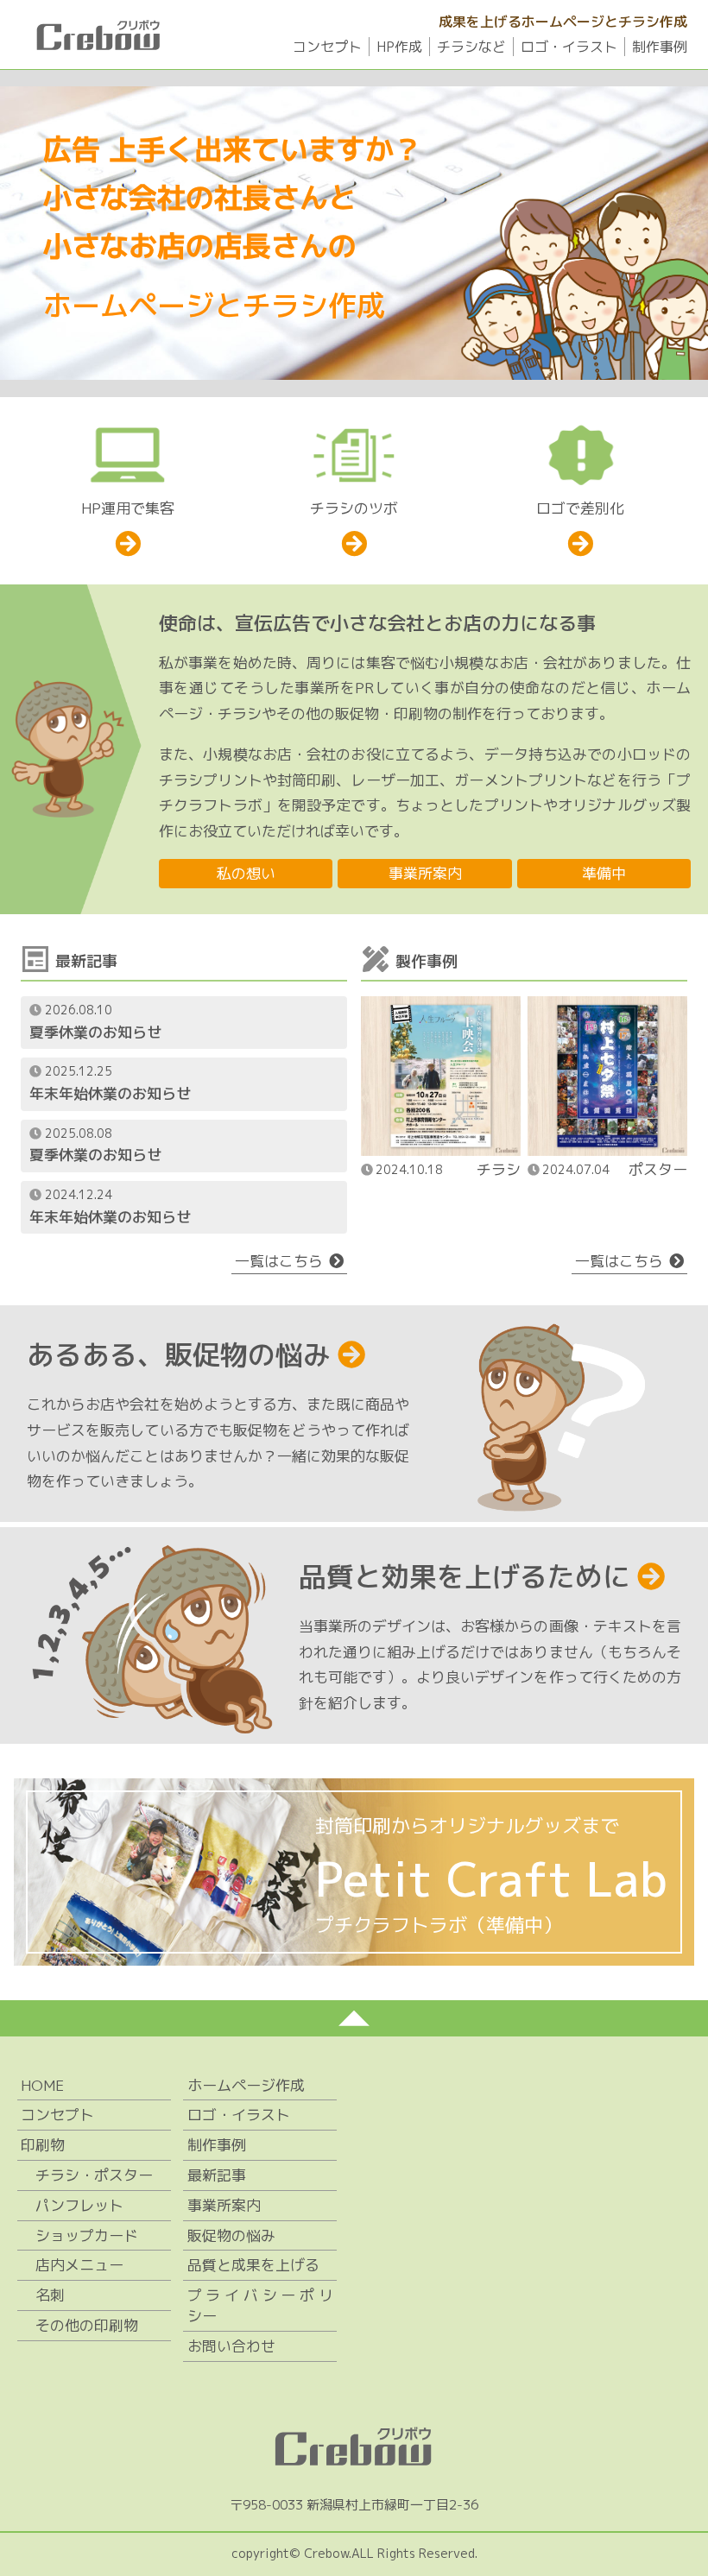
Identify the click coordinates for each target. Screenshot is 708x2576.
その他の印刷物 (87, 2325)
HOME (42, 2085)
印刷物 (43, 2145)
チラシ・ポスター (94, 2175)
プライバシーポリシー (260, 2305)
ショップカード (87, 2235)
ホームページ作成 (246, 2085)
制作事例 (660, 47)
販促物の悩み (231, 2235)
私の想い (246, 873)
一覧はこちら (279, 1261)
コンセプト (327, 47)
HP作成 (399, 47)
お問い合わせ (231, 2346)
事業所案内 (425, 873)
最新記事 (217, 2175)
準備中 (604, 873)
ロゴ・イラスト (569, 47)
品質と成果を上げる (253, 2265)
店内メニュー (79, 2265)
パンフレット (79, 2205)
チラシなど (471, 47)
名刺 (50, 2295)
